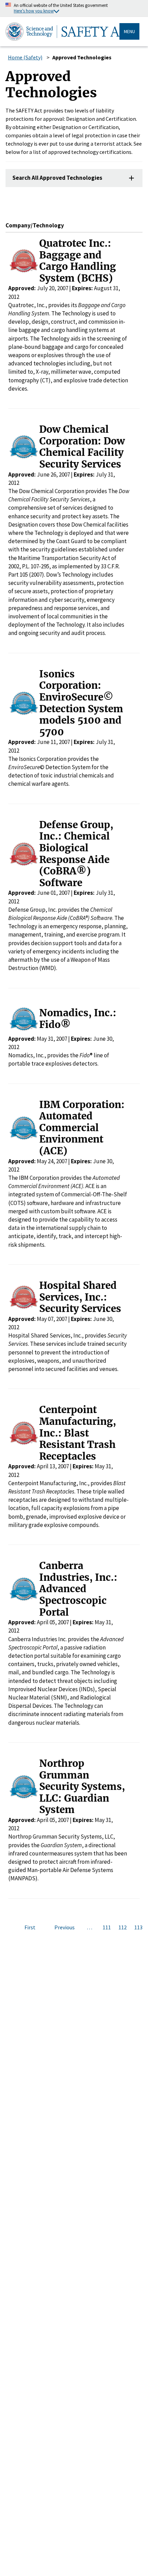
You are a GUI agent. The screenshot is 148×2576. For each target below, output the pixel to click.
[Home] (62, 31)
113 (138, 1927)
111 (107, 1927)
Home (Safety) (25, 57)
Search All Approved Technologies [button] (57, 178)
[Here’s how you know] (74, 8)
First (30, 1927)
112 (123, 1927)
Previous (65, 1927)
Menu (129, 31)
